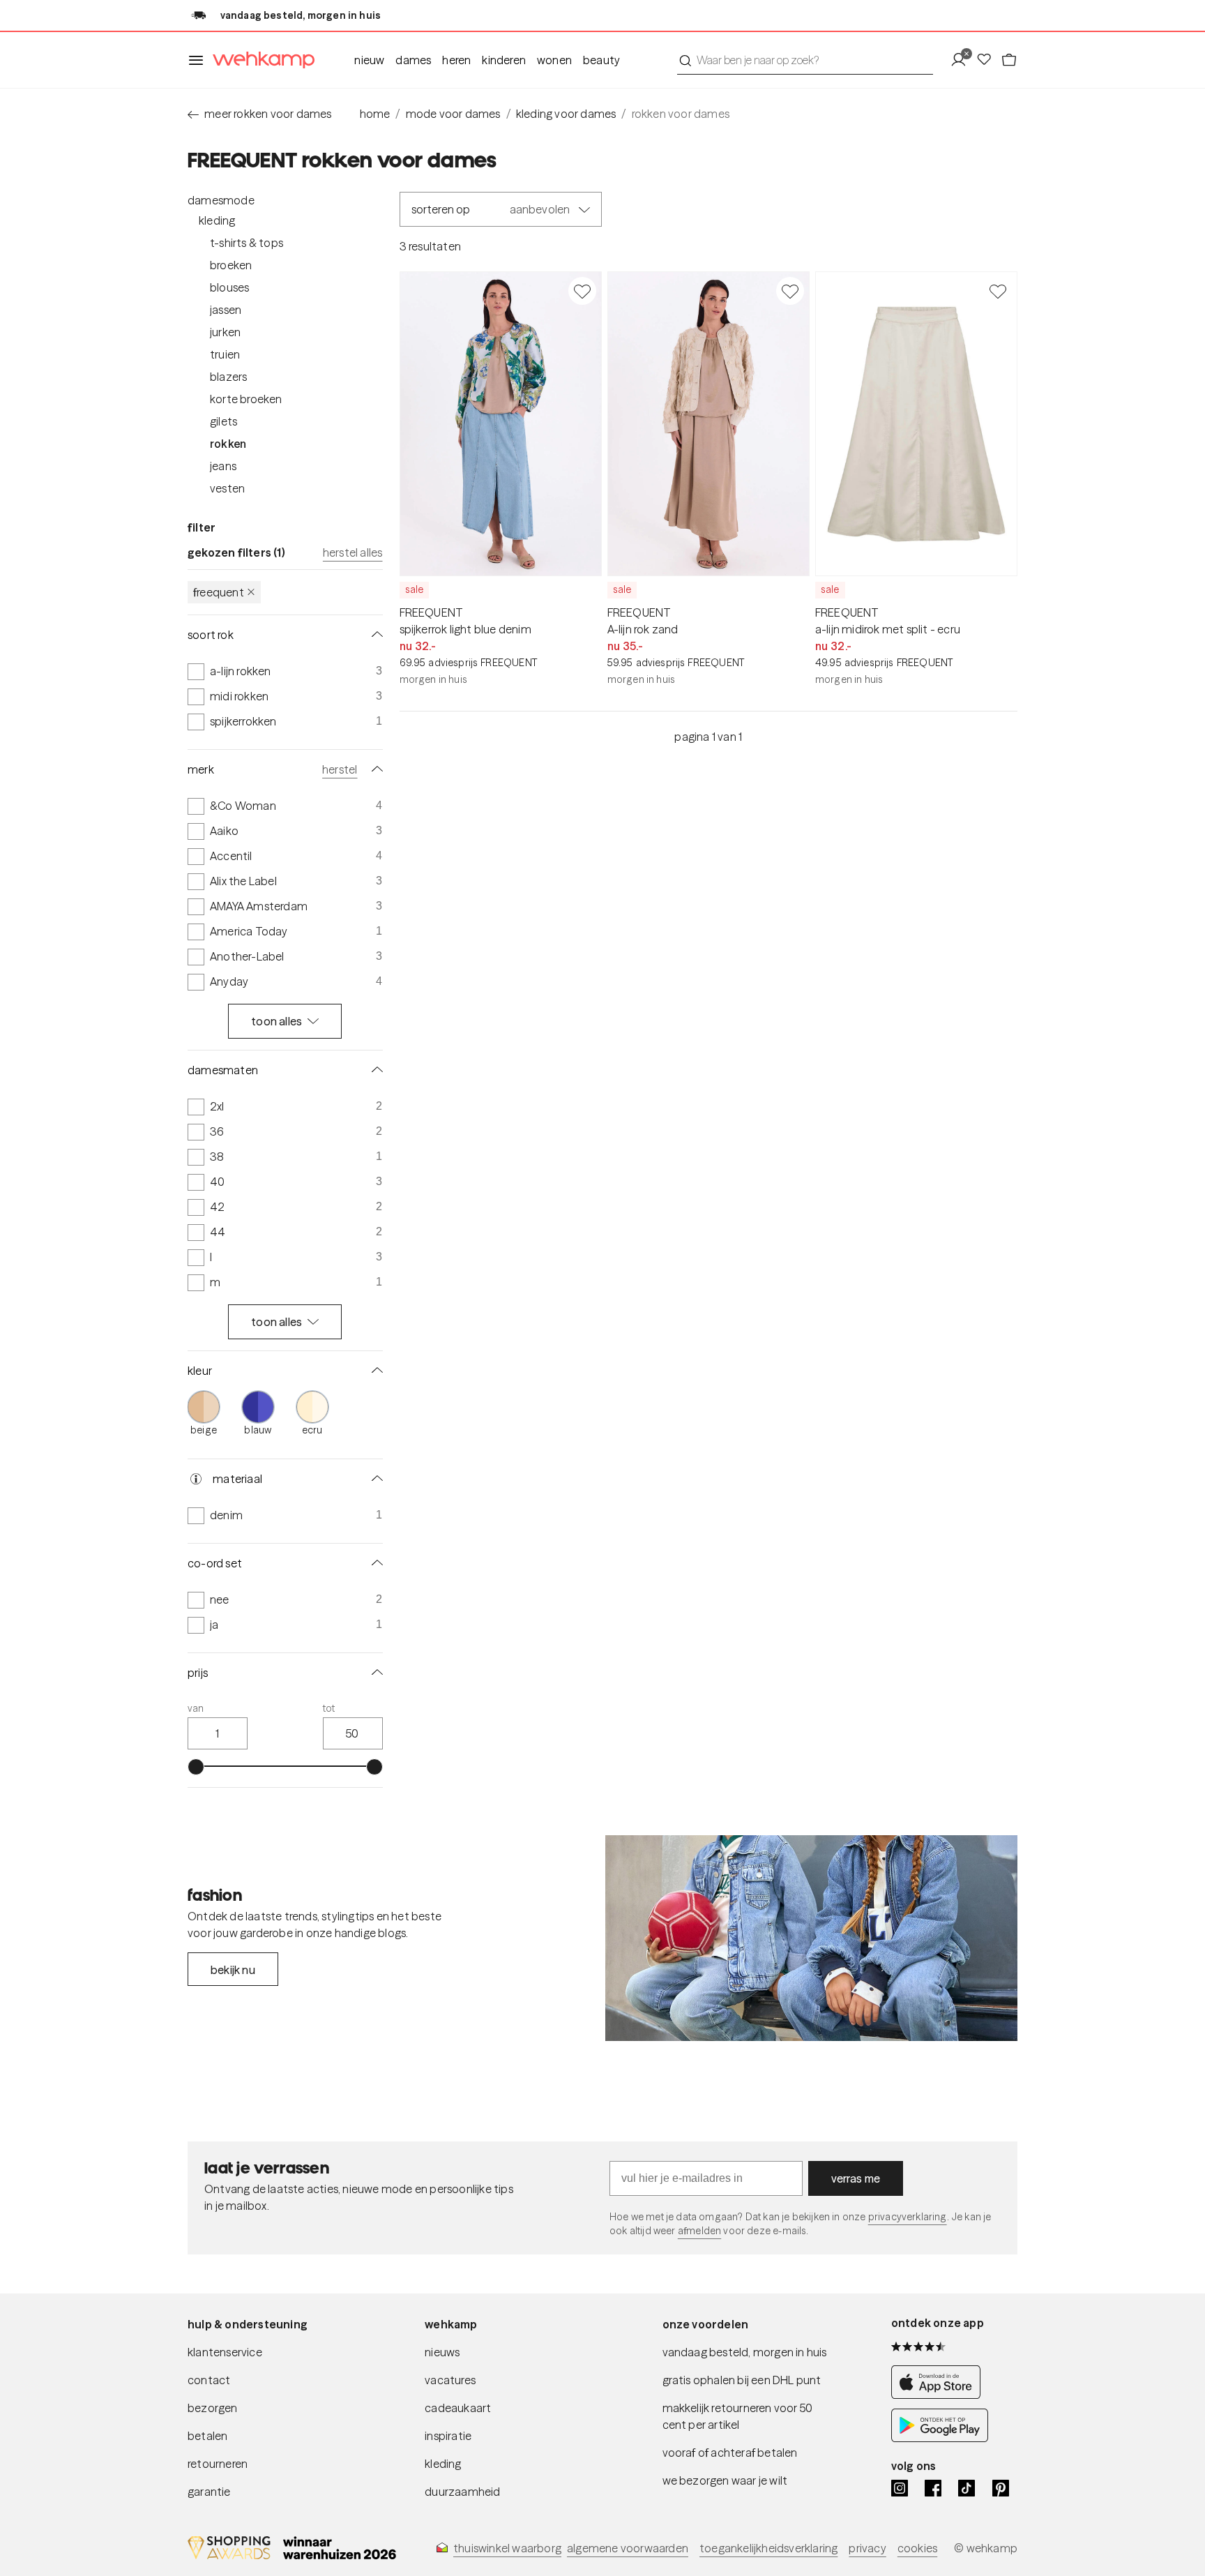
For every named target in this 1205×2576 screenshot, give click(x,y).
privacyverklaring (908, 2217)
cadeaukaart (458, 2408)
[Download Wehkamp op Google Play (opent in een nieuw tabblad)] (940, 2438)
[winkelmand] (1009, 60)
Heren (456, 60)
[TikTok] (967, 2488)
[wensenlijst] (988, 60)
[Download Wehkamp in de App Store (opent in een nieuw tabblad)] (940, 2395)
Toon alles (276, 1021)
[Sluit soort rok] (374, 635)
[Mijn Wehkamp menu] (963, 60)
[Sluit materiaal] (374, 1479)
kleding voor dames (566, 114)
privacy (867, 2548)
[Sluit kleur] (374, 1371)
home (375, 114)
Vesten (227, 488)
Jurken (225, 332)
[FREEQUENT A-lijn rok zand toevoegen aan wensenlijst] (790, 291)
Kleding (217, 220)
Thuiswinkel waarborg (507, 2548)
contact (209, 2380)
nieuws (442, 2352)
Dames (413, 60)
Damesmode (221, 200)
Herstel (340, 769)
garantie (209, 2492)
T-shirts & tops (247, 243)
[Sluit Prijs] (374, 1673)
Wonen (554, 60)
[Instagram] (900, 2488)
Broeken (231, 265)
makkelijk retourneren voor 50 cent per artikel (738, 2416)
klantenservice (225, 2352)
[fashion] (811, 1938)
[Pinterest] (1001, 2488)
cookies (917, 2548)
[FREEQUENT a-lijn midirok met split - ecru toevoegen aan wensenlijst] (998, 291)
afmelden (699, 2231)
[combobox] (805, 60)
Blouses (229, 287)
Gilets (223, 421)
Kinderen (504, 60)
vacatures (450, 2380)
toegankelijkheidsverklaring (768, 2548)
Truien (225, 354)
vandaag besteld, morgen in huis (745, 2352)
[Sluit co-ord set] (374, 1563)
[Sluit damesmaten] (374, 1070)
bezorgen (213, 2408)
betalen (207, 2436)
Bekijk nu (233, 1970)
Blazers (228, 377)
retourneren (218, 2464)
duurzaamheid (462, 2492)
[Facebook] (933, 2488)
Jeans (223, 466)
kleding (443, 2464)
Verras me (856, 2178)
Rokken (228, 444)
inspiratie (448, 2436)
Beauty (601, 60)
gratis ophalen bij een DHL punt (742, 2380)
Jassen (226, 310)
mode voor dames (453, 114)
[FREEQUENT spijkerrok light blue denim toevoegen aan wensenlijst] (582, 291)
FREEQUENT (219, 592)
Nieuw (369, 60)
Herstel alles (353, 552)
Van (196, 1708)
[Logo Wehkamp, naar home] (259, 60)
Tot (329, 1708)
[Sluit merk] (374, 769)
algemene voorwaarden (628, 2548)
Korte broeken (246, 399)
